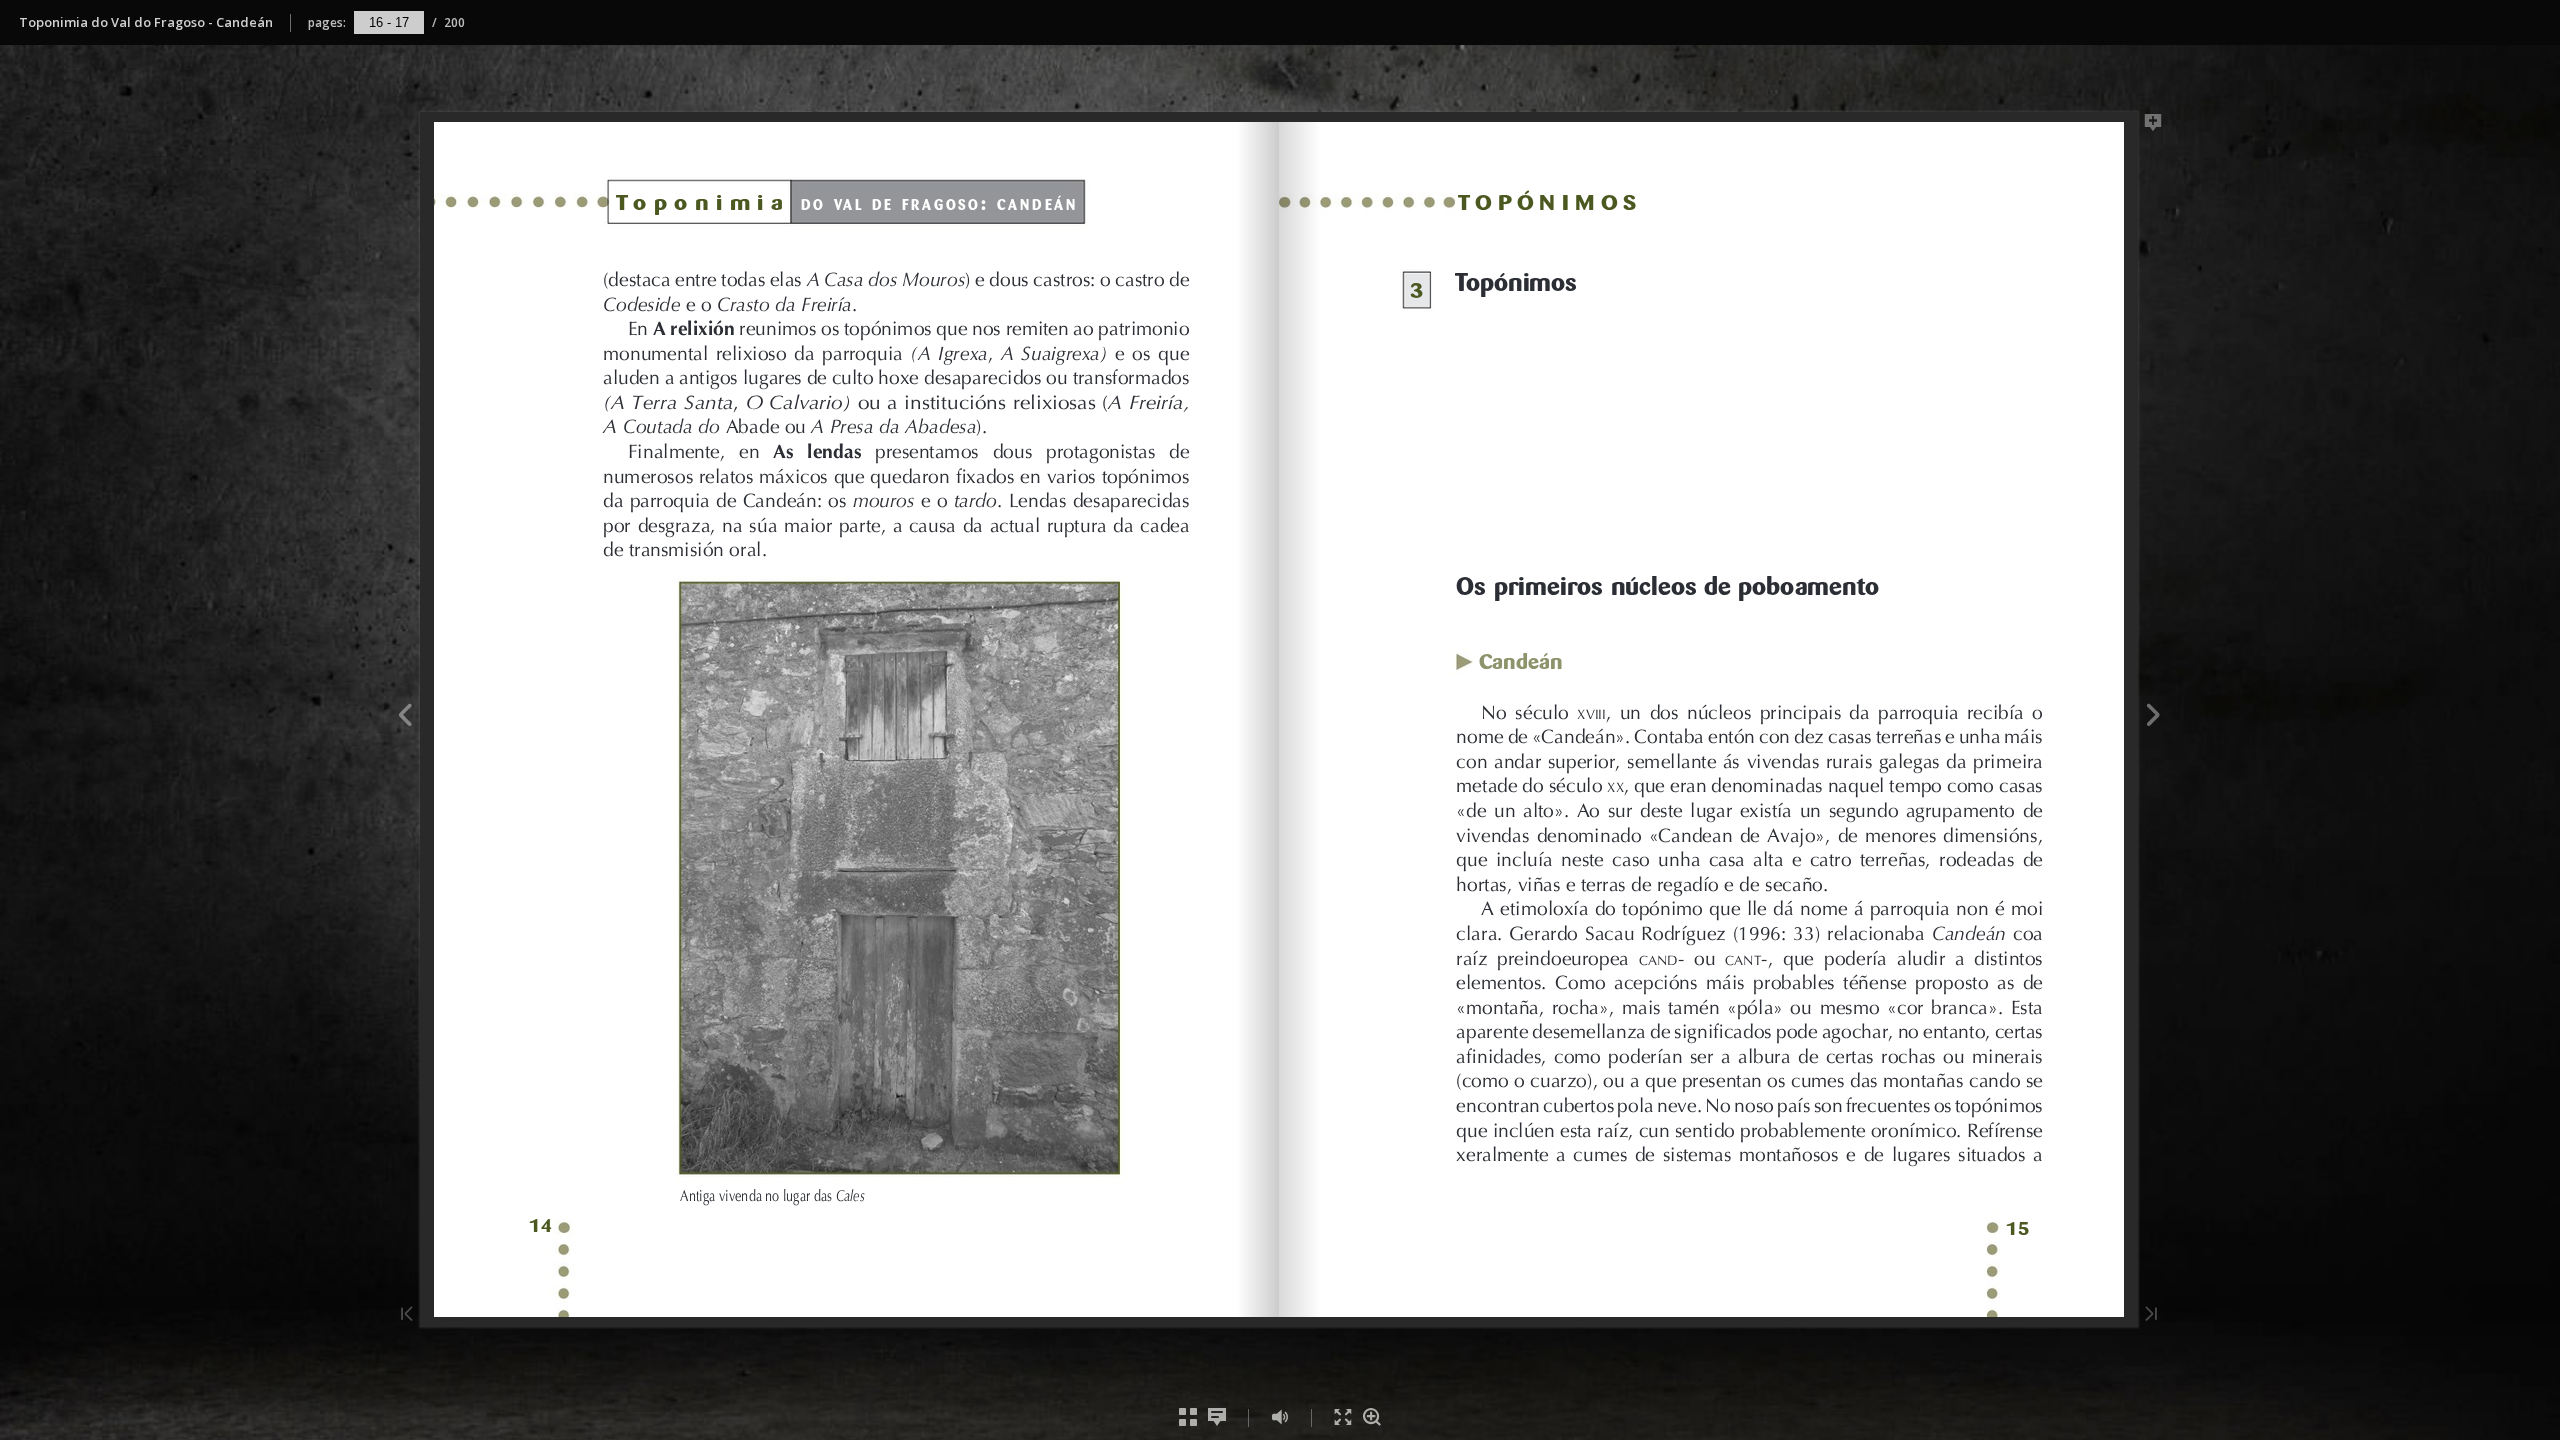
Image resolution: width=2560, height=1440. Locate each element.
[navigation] (389, 22)
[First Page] (407, 1315)
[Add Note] (2153, 126)
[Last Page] (2151, 1315)
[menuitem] (1188, 1417)
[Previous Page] (404, 718)
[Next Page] (2153, 718)
